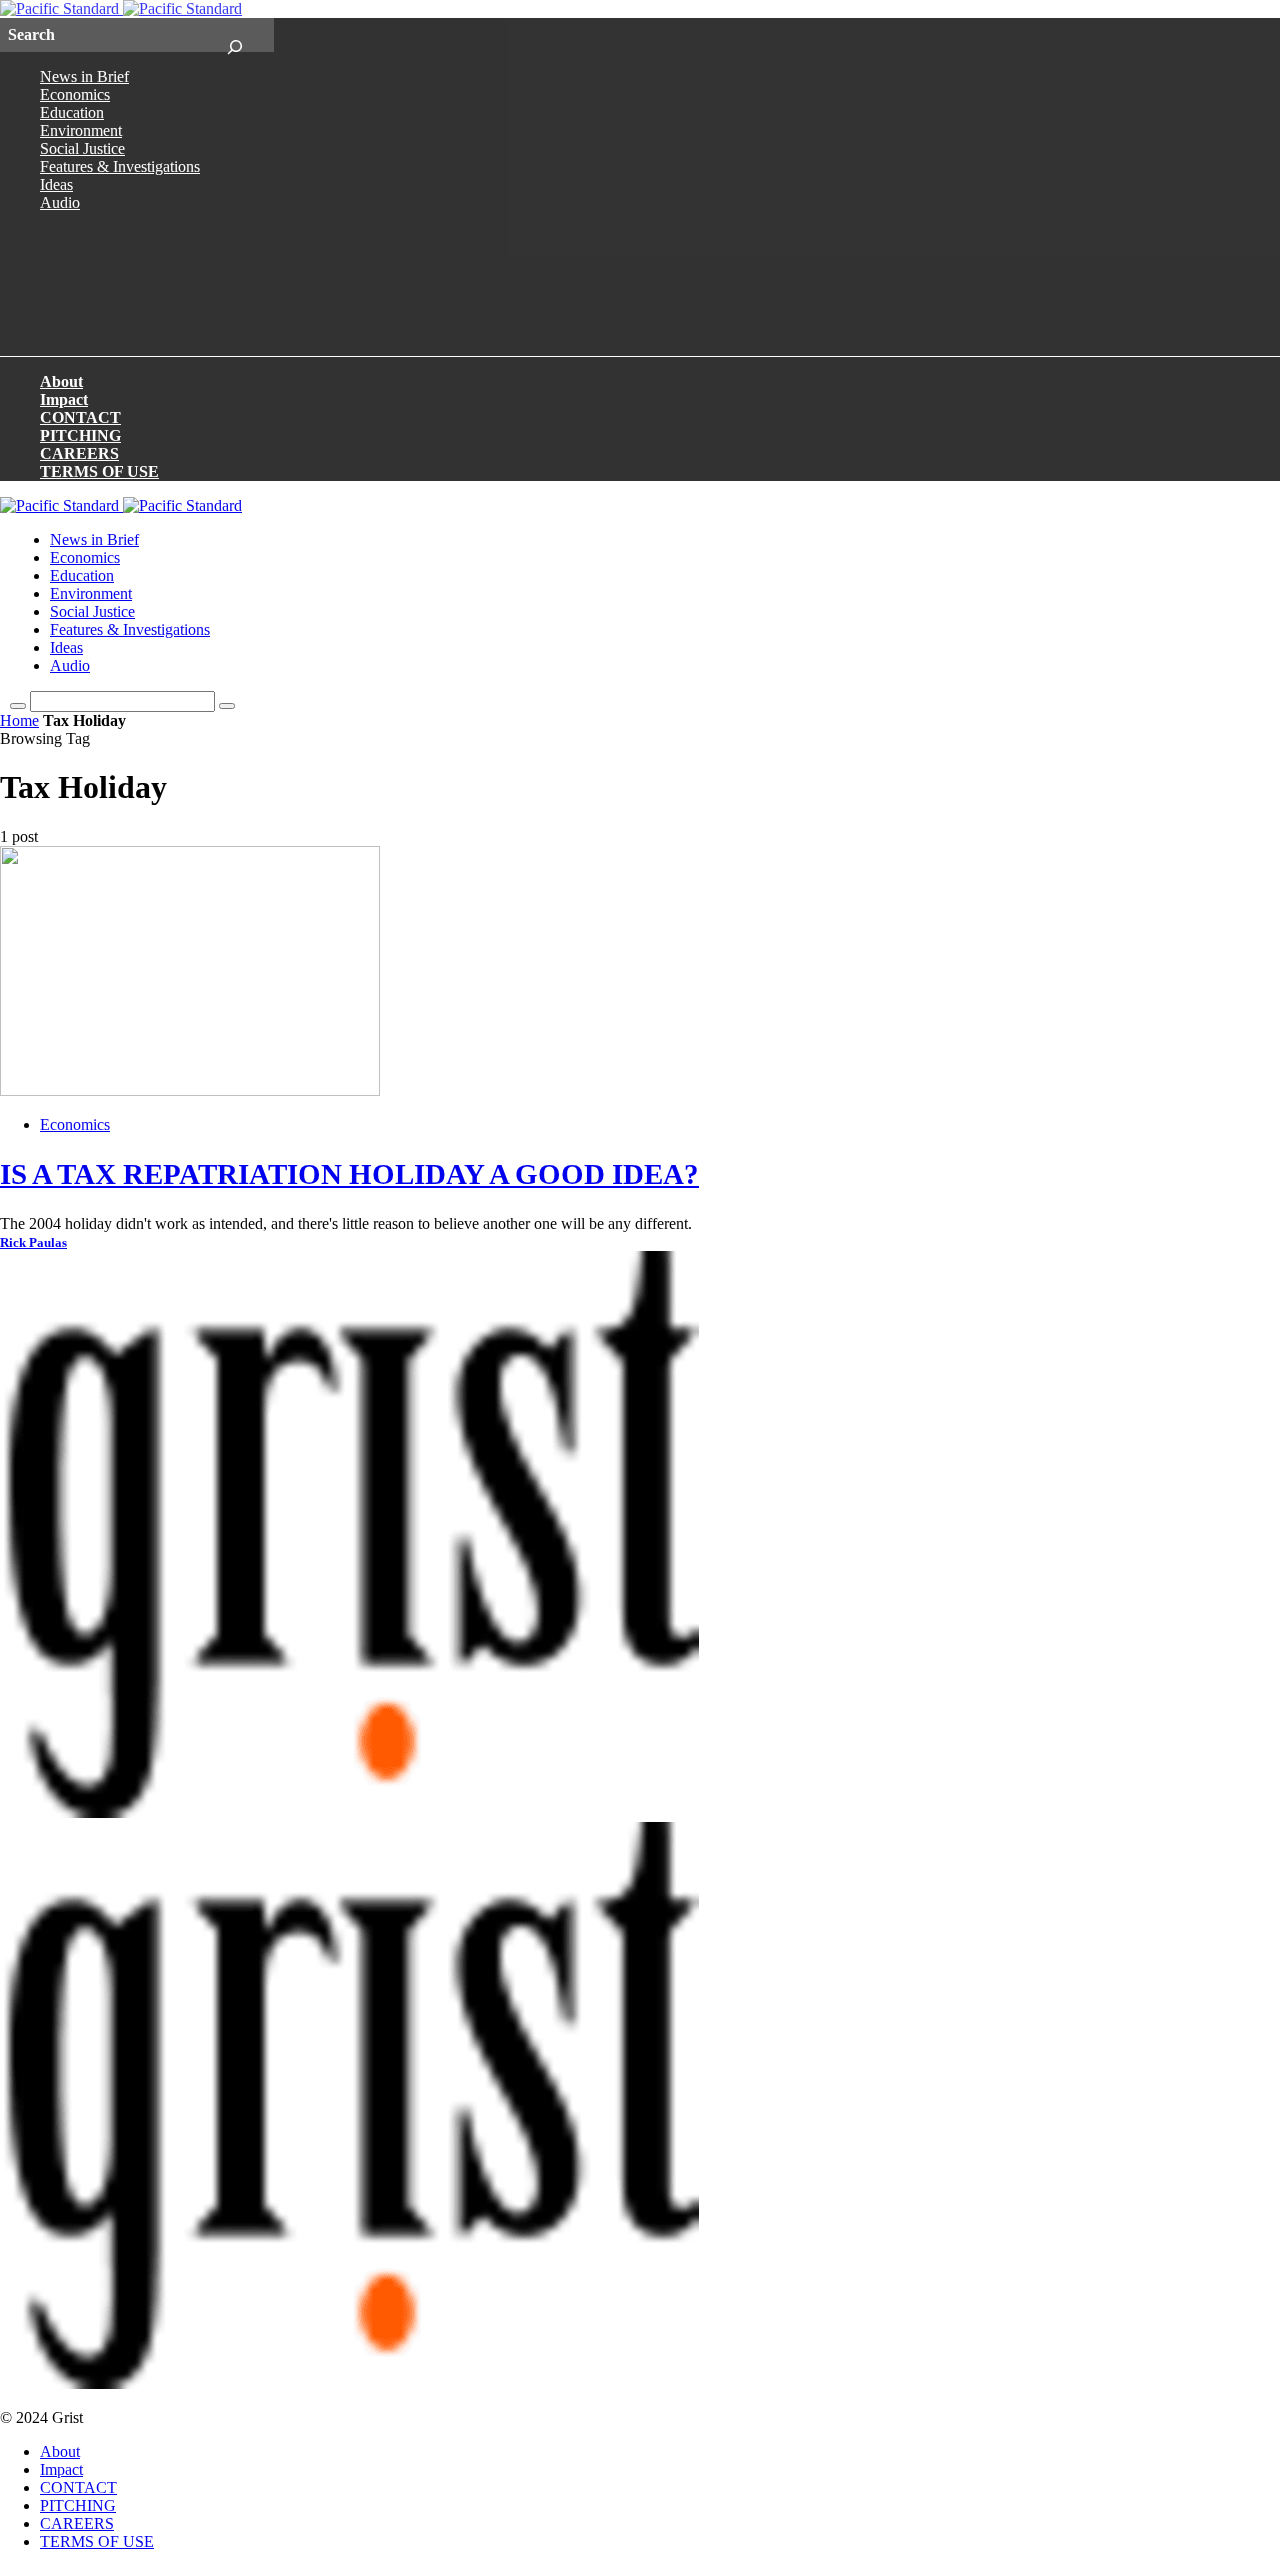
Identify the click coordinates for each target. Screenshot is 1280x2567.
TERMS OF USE (99, 471)
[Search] (234, 35)
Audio (60, 202)
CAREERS (79, 453)
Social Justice (82, 148)
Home (19, 720)
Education (72, 112)
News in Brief (84, 76)
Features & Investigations (120, 166)
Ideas (56, 184)
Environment (81, 130)
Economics (75, 94)
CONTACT (80, 417)
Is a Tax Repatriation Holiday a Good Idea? (349, 1174)
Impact (64, 399)
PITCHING (80, 435)
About (61, 381)
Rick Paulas (33, 1243)
